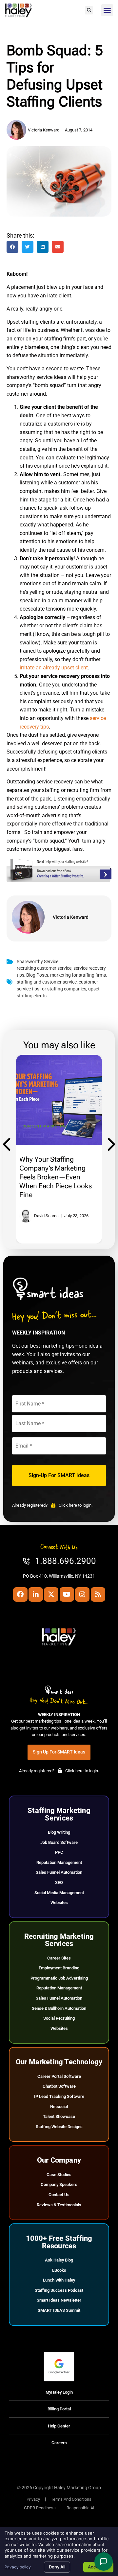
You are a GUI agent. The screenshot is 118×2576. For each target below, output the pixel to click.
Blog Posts (37, 975)
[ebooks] (59, 880)
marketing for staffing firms (78, 975)
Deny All (57, 2567)
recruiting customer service (44, 968)
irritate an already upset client (54, 668)
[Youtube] (67, 1594)
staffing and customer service (47, 982)
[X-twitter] (51, 1594)
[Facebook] (20, 1594)
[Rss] (98, 1594)
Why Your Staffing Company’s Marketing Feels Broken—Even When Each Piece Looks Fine (56, 1177)
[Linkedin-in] (36, 1594)
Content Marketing (45, 1126)
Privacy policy (18, 2567)
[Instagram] (82, 1594)
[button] (89, 10)
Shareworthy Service (38, 962)
